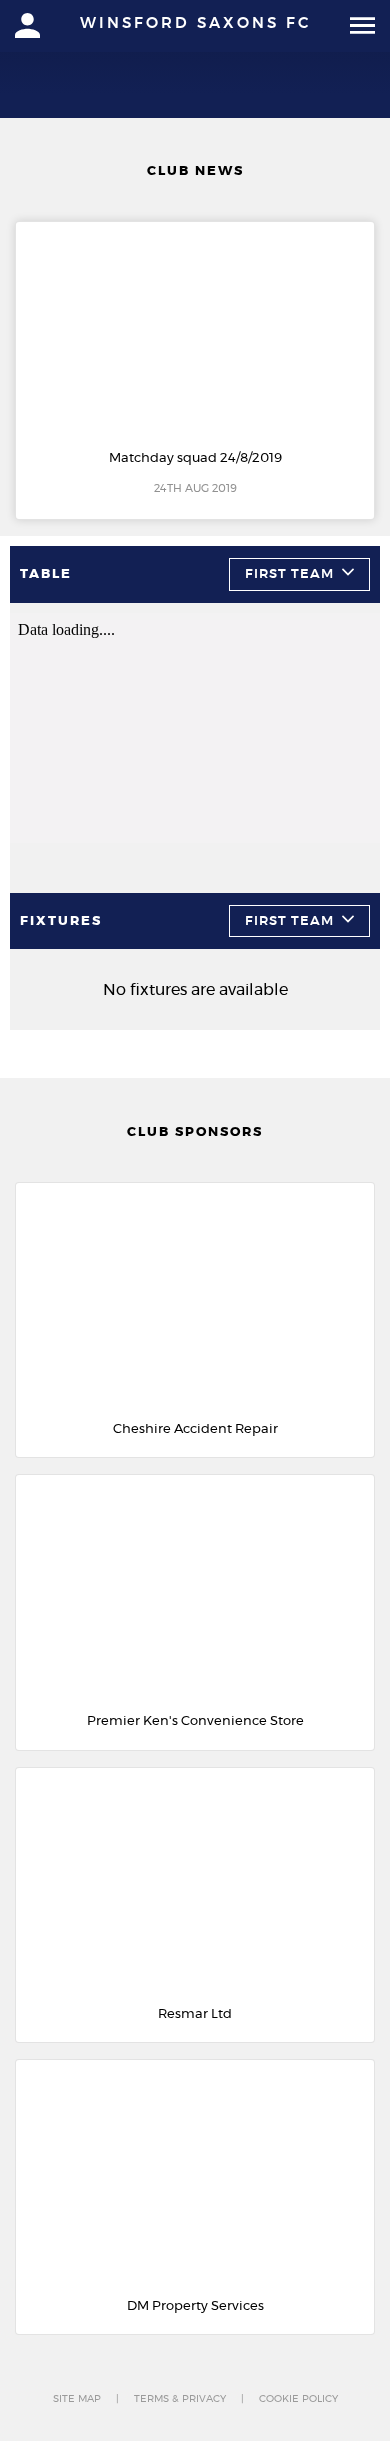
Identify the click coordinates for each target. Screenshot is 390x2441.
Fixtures (61, 921)
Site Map (77, 2399)
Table (46, 574)
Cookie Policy (298, 2399)
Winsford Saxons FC (195, 23)
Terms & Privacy (180, 2399)
